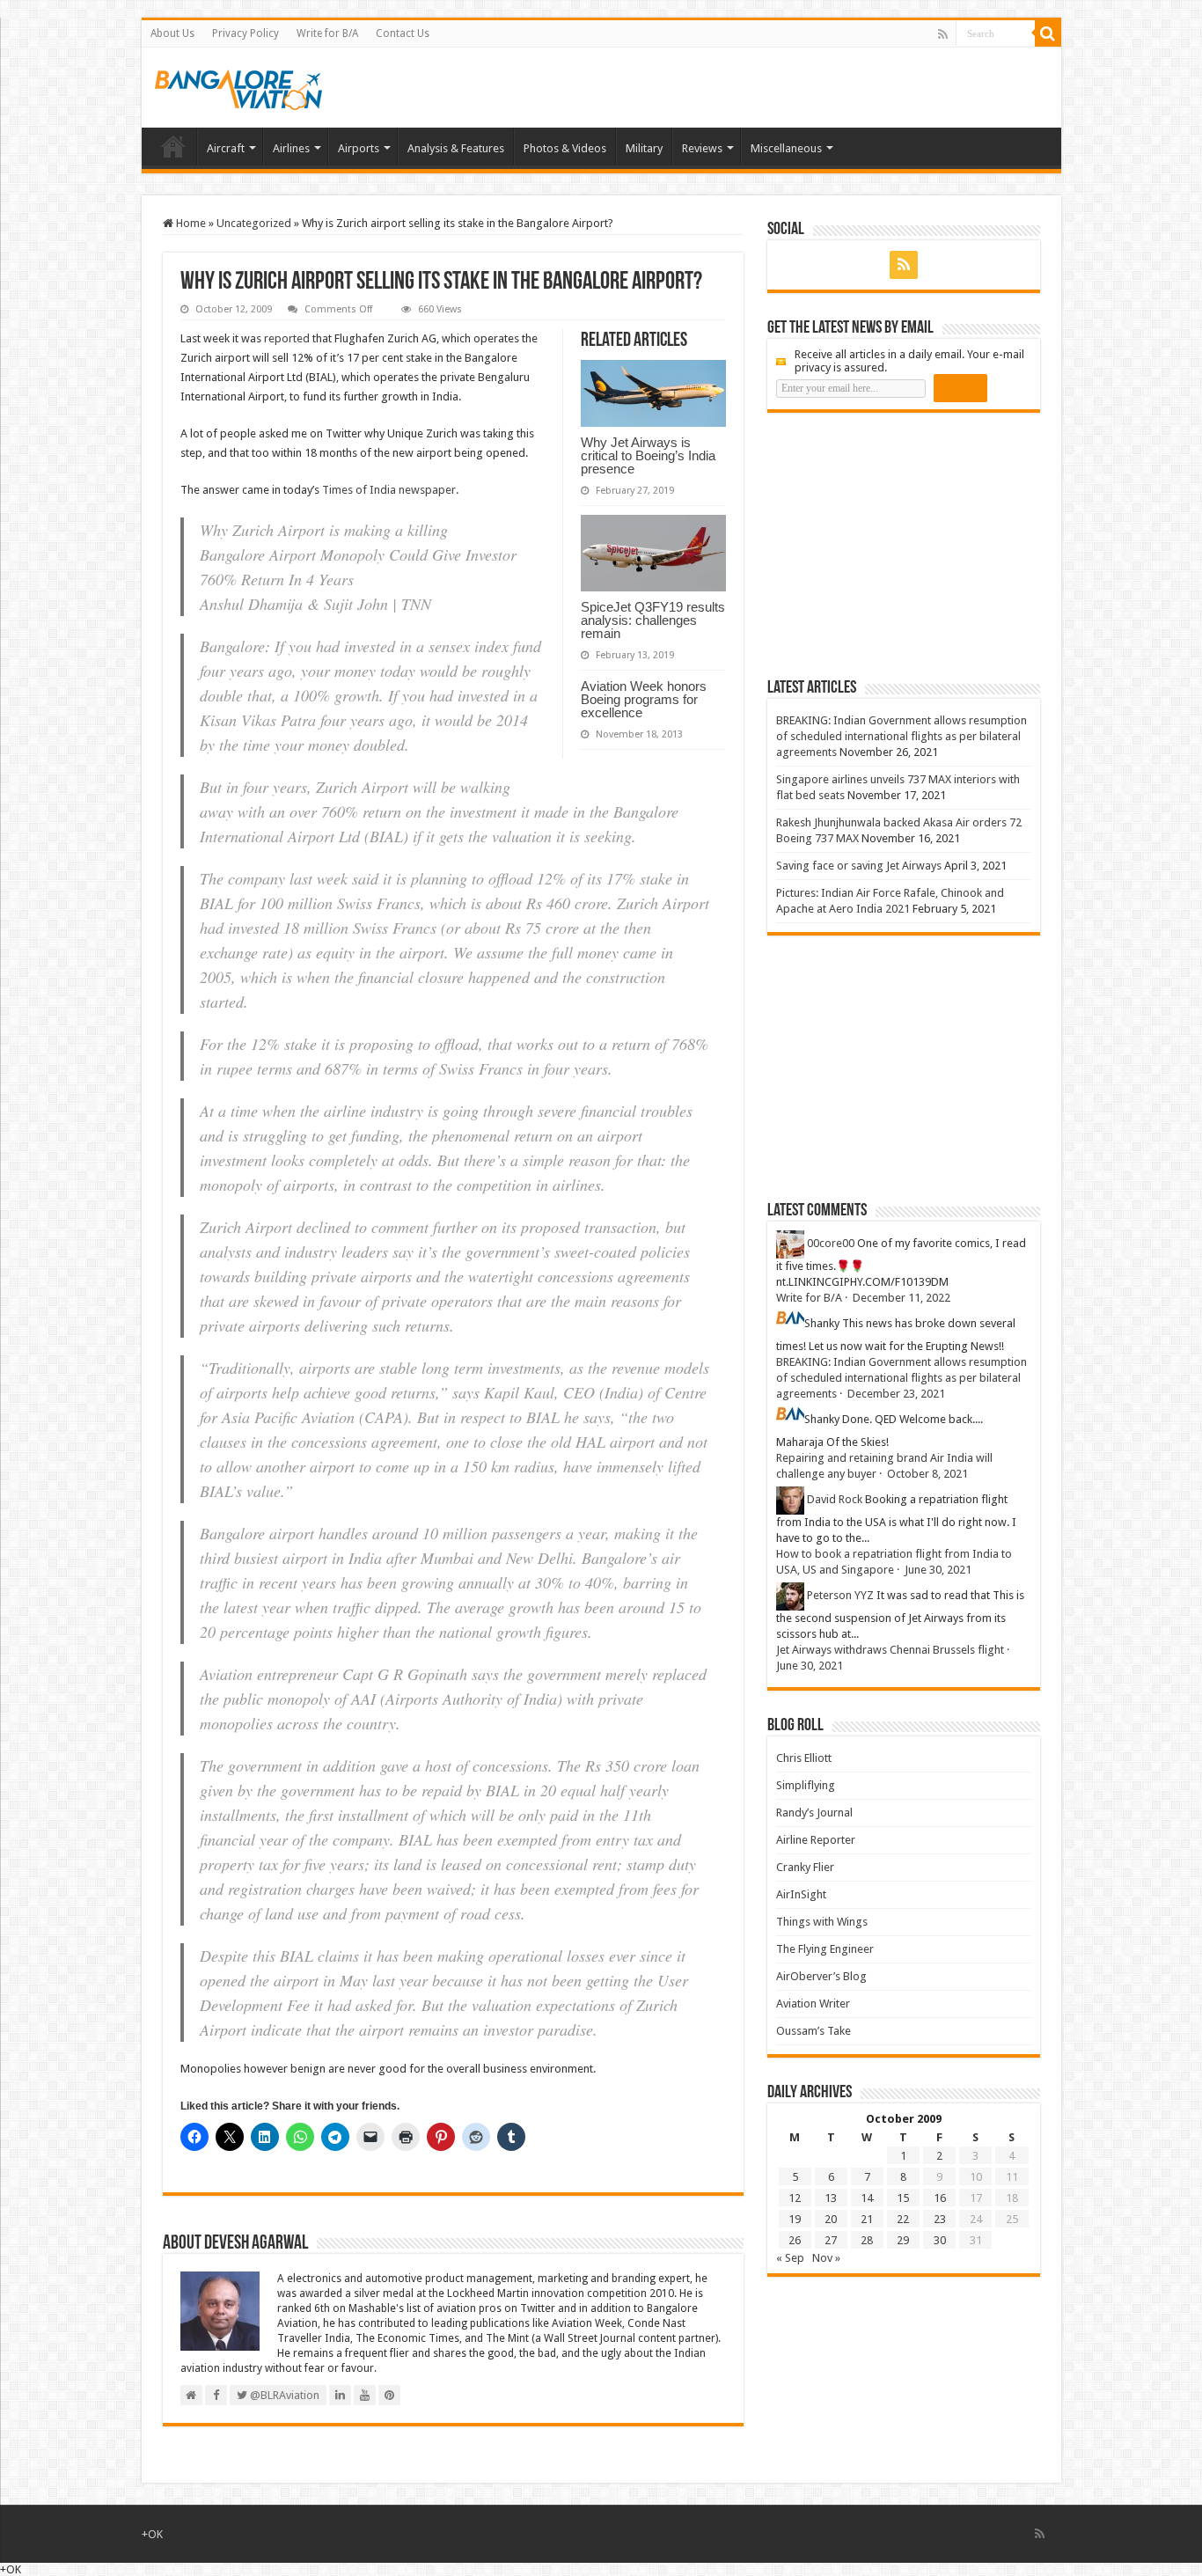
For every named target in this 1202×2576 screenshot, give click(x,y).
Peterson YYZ (840, 1595)
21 (867, 2219)
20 (831, 2219)
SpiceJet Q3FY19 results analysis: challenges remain (653, 620)
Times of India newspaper (389, 490)
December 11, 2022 (901, 1298)
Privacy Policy (246, 33)
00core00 (831, 1243)
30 (940, 2240)
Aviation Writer (813, 2004)
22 (903, 2219)
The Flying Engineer (825, 1949)
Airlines (291, 148)
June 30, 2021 (938, 1570)
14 (867, 2198)
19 (795, 2219)
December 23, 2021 (896, 1394)
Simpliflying (806, 1785)
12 (795, 2198)
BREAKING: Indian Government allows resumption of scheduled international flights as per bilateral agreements (901, 736)
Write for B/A (327, 33)
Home (173, 146)
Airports (359, 148)
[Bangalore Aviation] (238, 86)
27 (831, 2240)
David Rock (835, 1499)
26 (795, 2240)
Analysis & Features (456, 148)
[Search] (1048, 33)
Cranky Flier (805, 1867)
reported (287, 338)
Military (644, 148)
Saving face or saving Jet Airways (859, 866)
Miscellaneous (786, 148)
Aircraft (226, 148)
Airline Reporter (816, 1840)
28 (867, 2240)
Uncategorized (254, 223)
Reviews (702, 148)
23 (940, 2219)
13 (831, 2198)
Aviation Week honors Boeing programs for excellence (644, 699)
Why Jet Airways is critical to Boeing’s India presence (648, 455)
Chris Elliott (804, 1758)
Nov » (826, 2258)
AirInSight (801, 1894)
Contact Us (403, 33)
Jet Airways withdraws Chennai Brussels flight (890, 1650)
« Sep (790, 2258)
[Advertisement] (899, 545)
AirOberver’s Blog (821, 1976)
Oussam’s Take (814, 2031)
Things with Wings (822, 1922)
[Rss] (943, 34)
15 (903, 2198)
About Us (172, 33)
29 (903, 2240)
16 (940, 2198)
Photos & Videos (565, 148)
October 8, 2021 (927, 1474)
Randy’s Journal (814, 1813)
